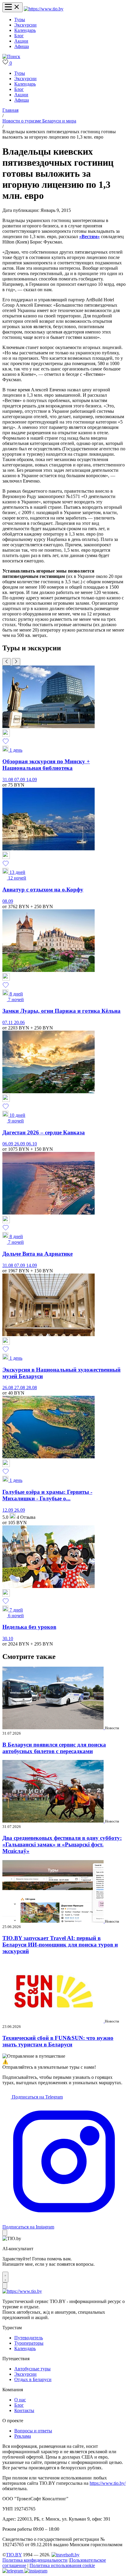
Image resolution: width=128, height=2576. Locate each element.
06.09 (8, 1144)
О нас (20, 2400)
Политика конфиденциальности (35, 2560)
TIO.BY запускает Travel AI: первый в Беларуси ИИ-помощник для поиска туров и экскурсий (60, 1945)
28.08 (32, 1388)
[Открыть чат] (5, 2277)
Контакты (24, 2410)
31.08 (8, 780)
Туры (20, 20)
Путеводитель (29, 2338)
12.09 (8, 1510)
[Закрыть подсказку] (5, 2233)
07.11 (8, 1022)
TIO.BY (14, 2555)
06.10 (32, 1144)
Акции (21, 41)
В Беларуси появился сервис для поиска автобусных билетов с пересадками (54, 1748)
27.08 (20, 1388)
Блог (19, 36)
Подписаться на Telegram (37, 2097)
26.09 (20, 1144)
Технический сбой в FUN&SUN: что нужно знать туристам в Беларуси (58, 2041)
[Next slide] (16, 662)
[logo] (44, 9)
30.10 (8, 1639)
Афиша (22, 46)
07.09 (20, 780)
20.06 (19, 1022)
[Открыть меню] (13, 7)
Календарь (25, 30)
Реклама (23, 2436)
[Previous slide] (7, 662)
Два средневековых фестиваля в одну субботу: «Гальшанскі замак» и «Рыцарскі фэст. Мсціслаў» (62, 1844)
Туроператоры (29, 2343)
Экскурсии (25, 25)
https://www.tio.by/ (108, 2483)
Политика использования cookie (62, 2565)
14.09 (32, 780)
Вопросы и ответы (33, 2431)
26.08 (8, 1388)
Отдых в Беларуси (33, 2379)
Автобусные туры (32, 2369)
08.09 (8, 901)
